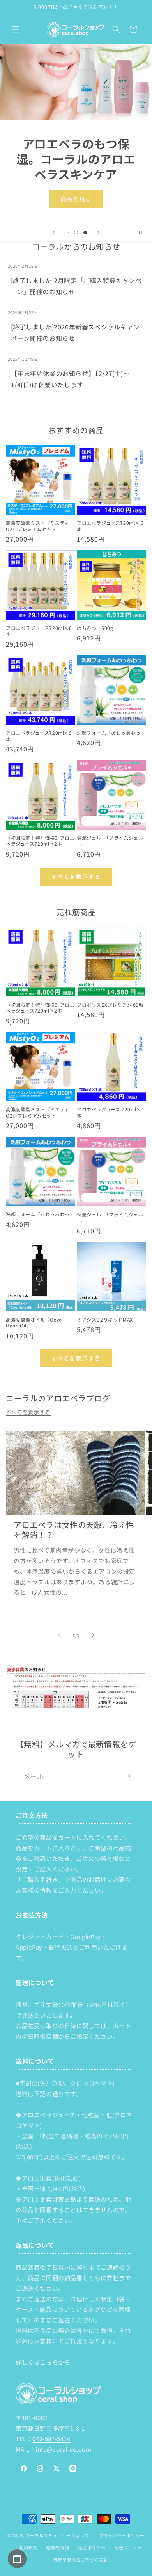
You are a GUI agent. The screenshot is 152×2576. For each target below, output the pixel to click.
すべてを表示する (76, 876)
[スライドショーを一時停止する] (143, 233)
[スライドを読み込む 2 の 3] (76, 233)
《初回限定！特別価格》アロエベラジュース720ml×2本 (40, 841)
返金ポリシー (92, 2547)
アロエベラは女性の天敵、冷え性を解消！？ (74, 1530)
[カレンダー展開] (17, 2559)
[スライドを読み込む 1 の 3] (67, 233)
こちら (49, 2362)
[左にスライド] (59, 1635)
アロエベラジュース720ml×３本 (111, 526)
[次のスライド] (99, 233)
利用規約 (28, 2547)
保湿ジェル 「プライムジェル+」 (110, 841)
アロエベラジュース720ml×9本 (39, 736)
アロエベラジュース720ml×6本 (39, 631)
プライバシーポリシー (122, 2535)
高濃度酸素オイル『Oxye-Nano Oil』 (35, 1323)
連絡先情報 (58, 2547)
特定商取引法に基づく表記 (80, 2560)
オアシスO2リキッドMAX (105, 1320)
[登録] (127, 1776)
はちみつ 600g (95, 628)
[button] (16, 29)
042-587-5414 (51, 2439)
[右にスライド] (93, 1635)
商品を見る (76, 198)
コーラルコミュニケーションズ (57, 2535)
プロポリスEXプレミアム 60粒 (110, 1005)
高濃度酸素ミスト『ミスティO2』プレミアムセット (38, 526)
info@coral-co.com (63, 2449)
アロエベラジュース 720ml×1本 (110, 1112)
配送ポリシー (128, 2547)
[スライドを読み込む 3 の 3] (85, 233)
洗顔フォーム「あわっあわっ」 (111, 733)
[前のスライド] (53, 233)
